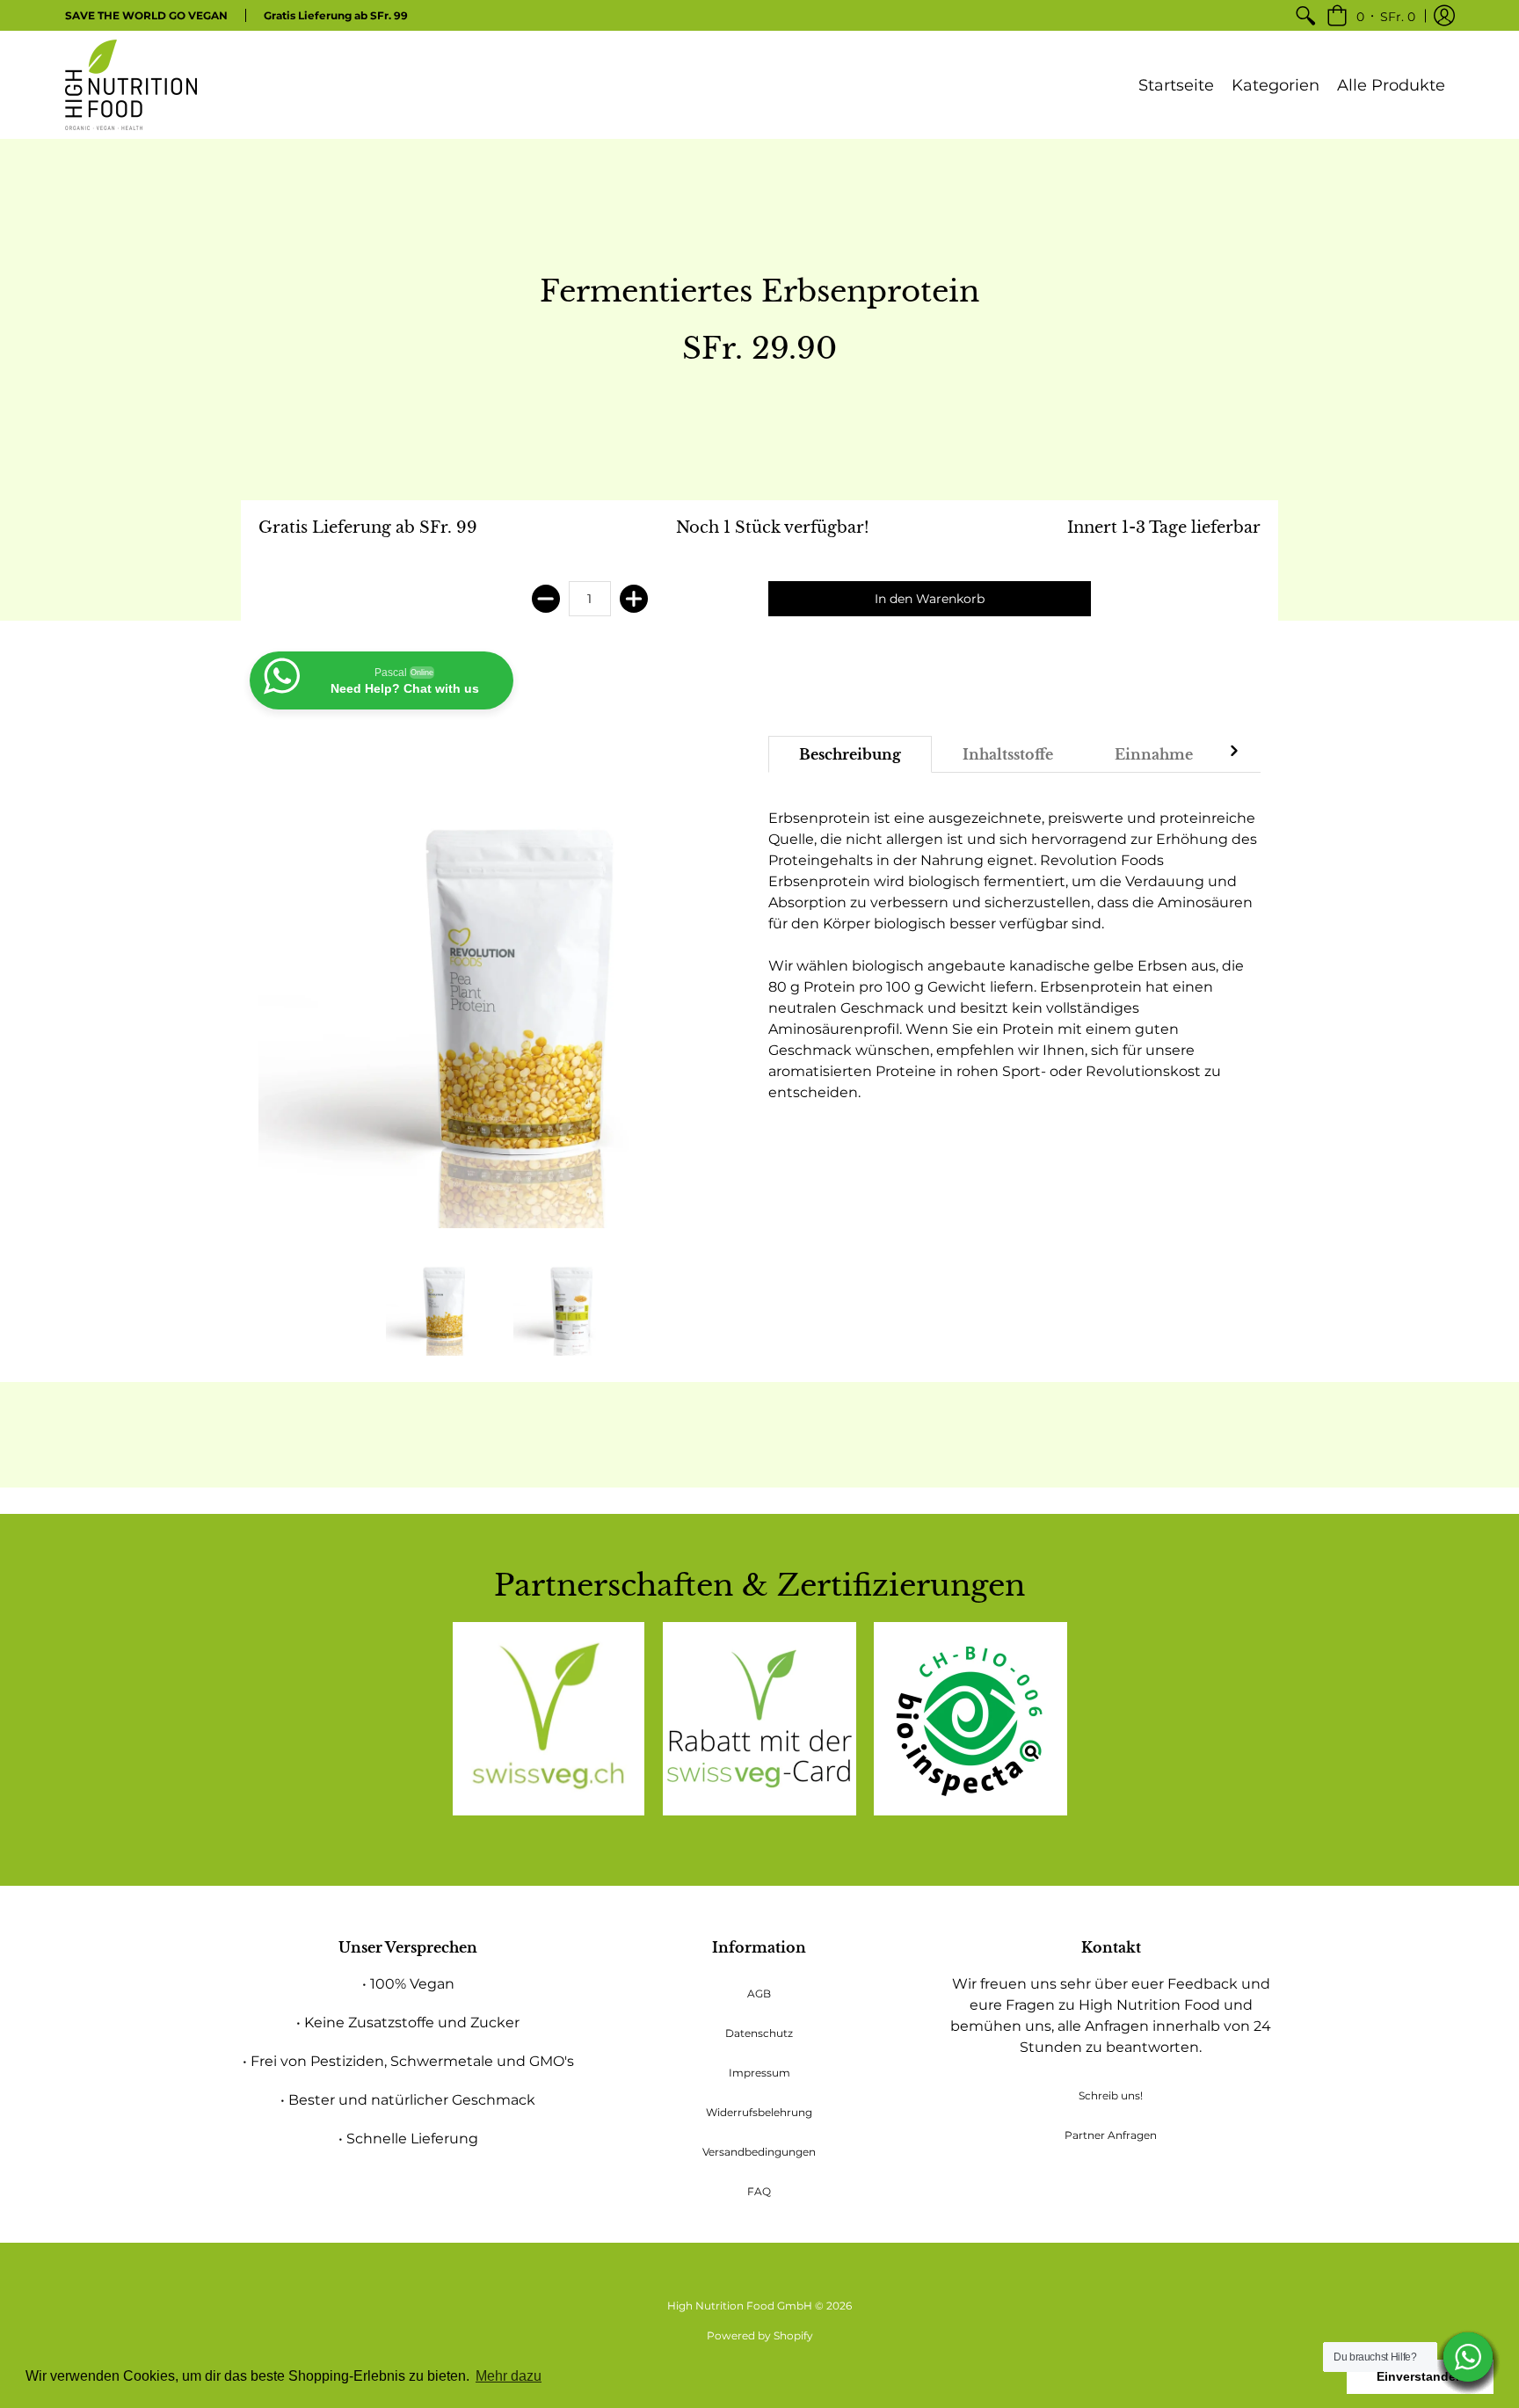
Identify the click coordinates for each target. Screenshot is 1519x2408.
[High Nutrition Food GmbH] (131, 85)
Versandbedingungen (759, 2152)
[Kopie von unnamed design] (759, 1719)
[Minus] (546, 599)
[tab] (850, 754)
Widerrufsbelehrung (759, 2112)
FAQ (759, 2191)
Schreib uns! (1111, 2095)
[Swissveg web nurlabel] (549, 1719)
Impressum (759, 2073)
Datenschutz (759, 2033)
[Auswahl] (634, 599)
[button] (1371, 15)
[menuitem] (1305, 15)
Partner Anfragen (1111, 2135)
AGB (759, 1993)
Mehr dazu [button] (509, 2376)
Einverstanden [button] (1420, 2376)
